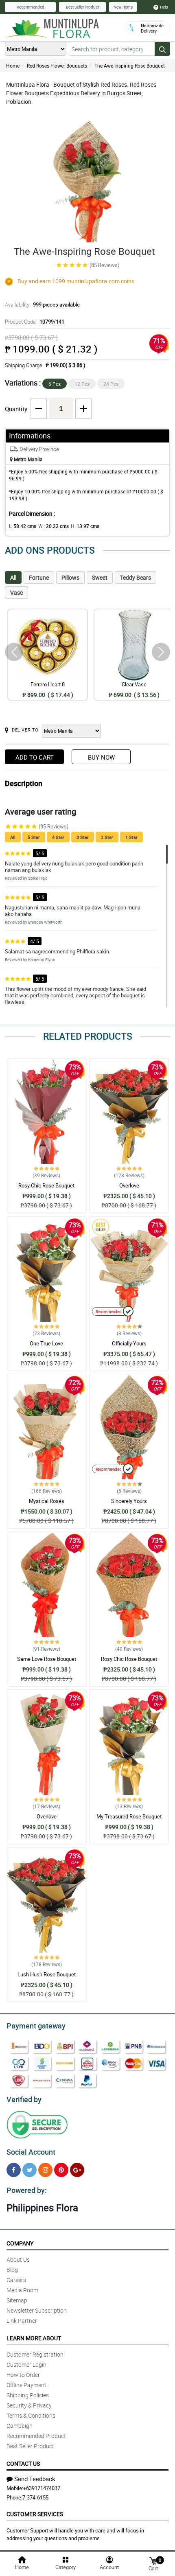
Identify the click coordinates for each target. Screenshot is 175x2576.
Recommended (31, 7)
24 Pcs (111, 384)
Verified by (24, 2099)
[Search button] (162, 49)
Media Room (22, 2290)
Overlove (129, 1185)
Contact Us (23, 2463)
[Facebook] (14, 2170)
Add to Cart (35, 757)
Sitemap (17, 2300)
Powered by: (27, 2190)
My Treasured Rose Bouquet (129, 1816)
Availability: (42, 304)
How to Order (23, 2375)
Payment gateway (36, 2026)
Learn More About (34, 2338)
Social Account (31, 2152)
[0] (153, 2560)
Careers (16, 2280)
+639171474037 (42, 2488)
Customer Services (35, 2514)
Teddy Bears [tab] (136, 577)
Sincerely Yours (129, 1501)
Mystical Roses (47, 1501)
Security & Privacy (29, 2405)
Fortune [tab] (39, 577)
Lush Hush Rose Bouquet (47, 1974)
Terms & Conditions (31, 2415)
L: (23, 526)
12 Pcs (82, 384)
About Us (18, 2259)
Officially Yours (129, 1343)
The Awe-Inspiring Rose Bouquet (130, 66)
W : (54, 526)
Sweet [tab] (100, 577)
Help (164, 7)
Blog (12, 2270)
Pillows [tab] (70, 577)
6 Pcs (55, 384)
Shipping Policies (28, 2395)
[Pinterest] (61, 2170)
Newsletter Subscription (37, 2310)
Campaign (20, 2426)
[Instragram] (45, 2170)
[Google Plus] (77, 2170)
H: (85, 526)
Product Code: (35, 322)
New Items (123, 7)
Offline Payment (26, 2385)
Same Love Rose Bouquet (47, 1659)
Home (13, 66)
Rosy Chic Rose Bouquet (46, 1185)
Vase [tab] (16, 593)
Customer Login (26, 2365)
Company (20, 2243)
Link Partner (22, 2321)
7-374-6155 (35, 2497)
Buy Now (101, 757)
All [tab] (13, 577)
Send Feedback (35, 2479)
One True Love (46, 1343)
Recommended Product (36, 2436)
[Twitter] (30, 2170)
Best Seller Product (82, 7)
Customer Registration (35, 2354)
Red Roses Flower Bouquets (57, 66)
